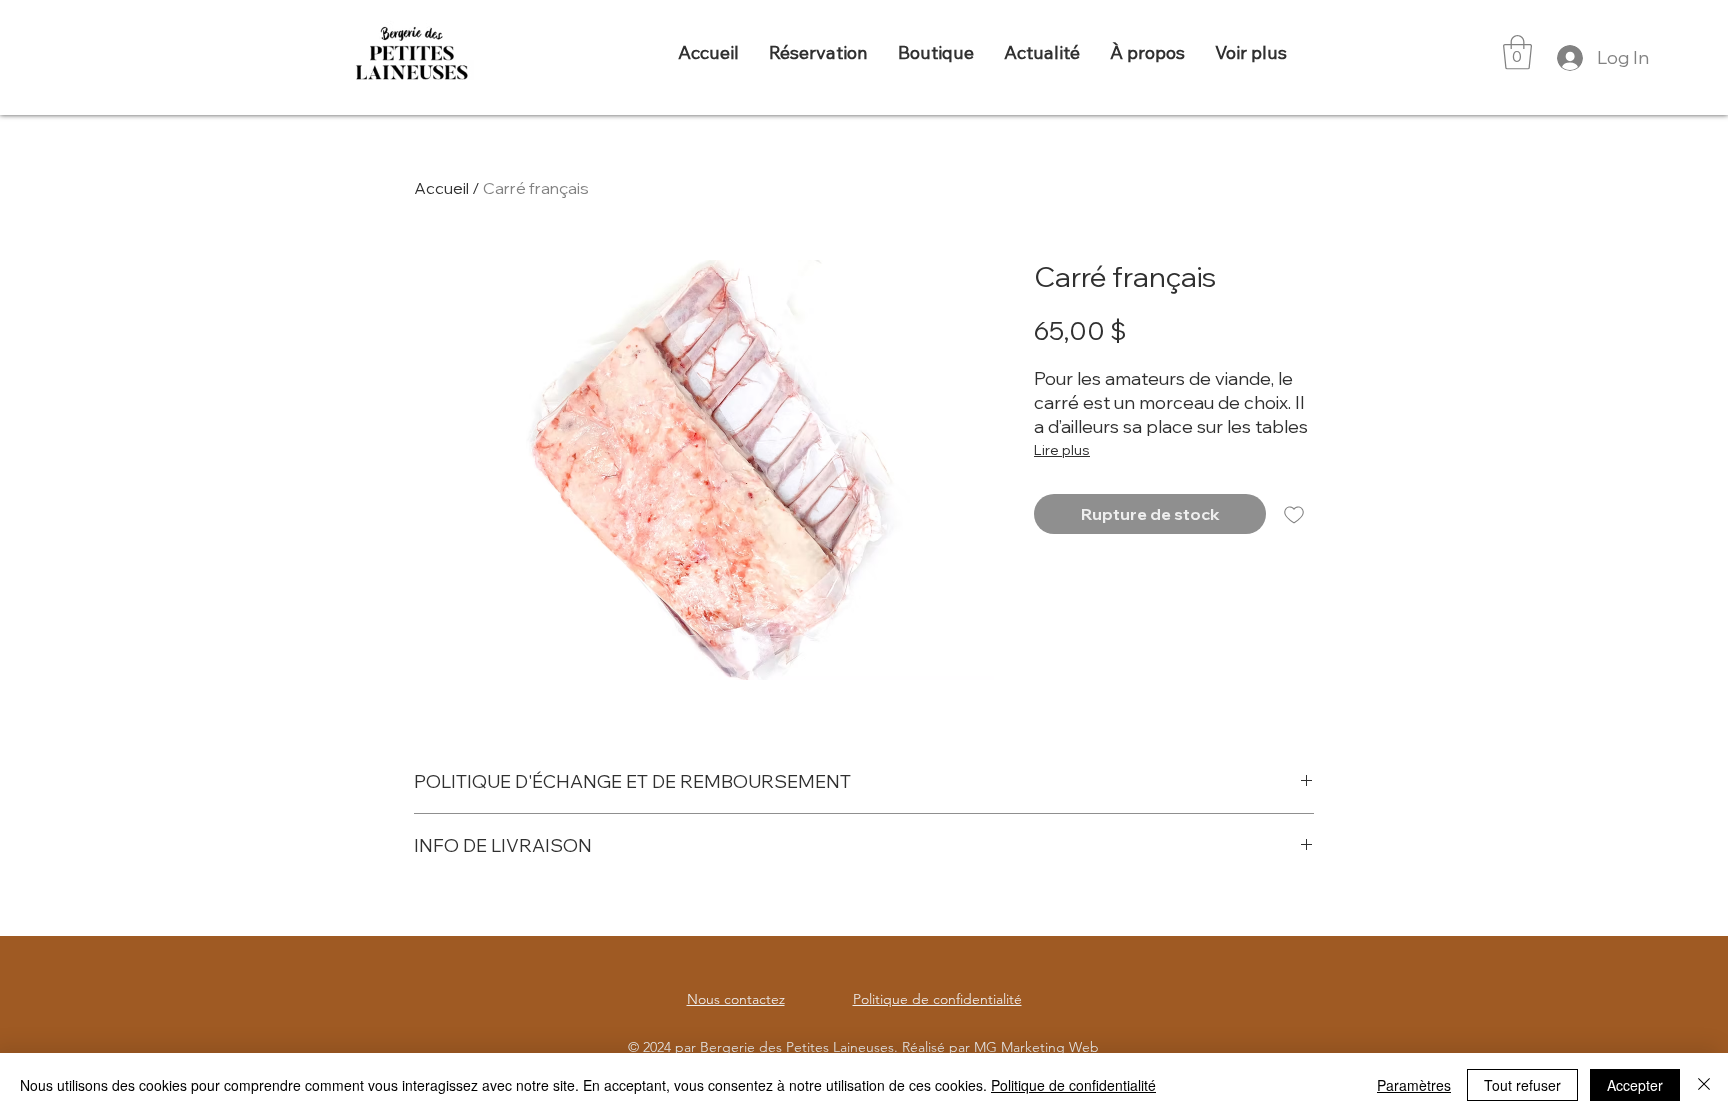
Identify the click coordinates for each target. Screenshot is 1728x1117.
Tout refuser (1522, 1085)
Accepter (1635, 1085)
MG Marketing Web (1036, 1047)
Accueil (441, 188)
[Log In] (1567, 58)
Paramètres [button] (1414, 1085)
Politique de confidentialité (1073, 1085)
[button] (1517, 52)
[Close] (1704, 1085)
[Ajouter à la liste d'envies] (1294, 514)
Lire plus (1062, 450)
